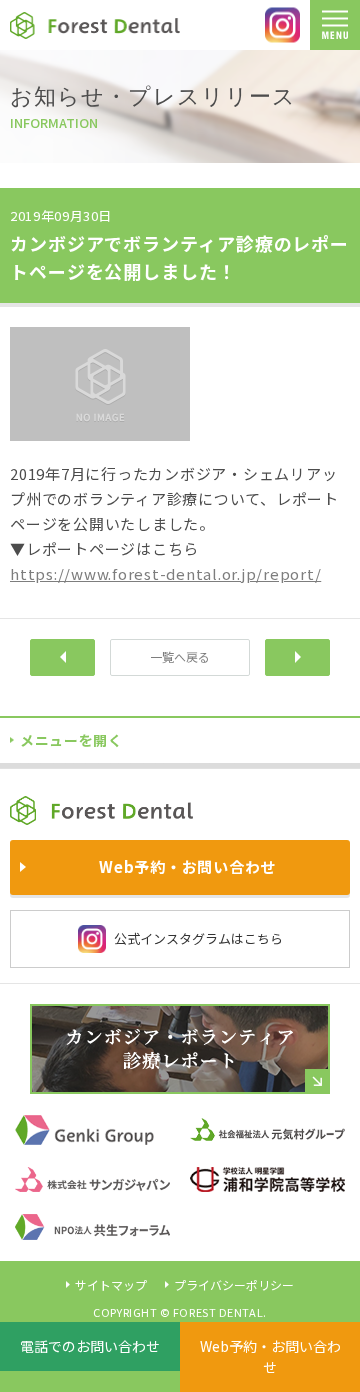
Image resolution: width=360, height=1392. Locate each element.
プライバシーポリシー (234, 1284)
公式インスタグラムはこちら (198, 938)
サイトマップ (111, 1284)
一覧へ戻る (180, 656)
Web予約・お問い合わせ (270, 1356)
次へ (297, 657)
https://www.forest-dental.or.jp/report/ (165, 573)
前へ (62, 657)
